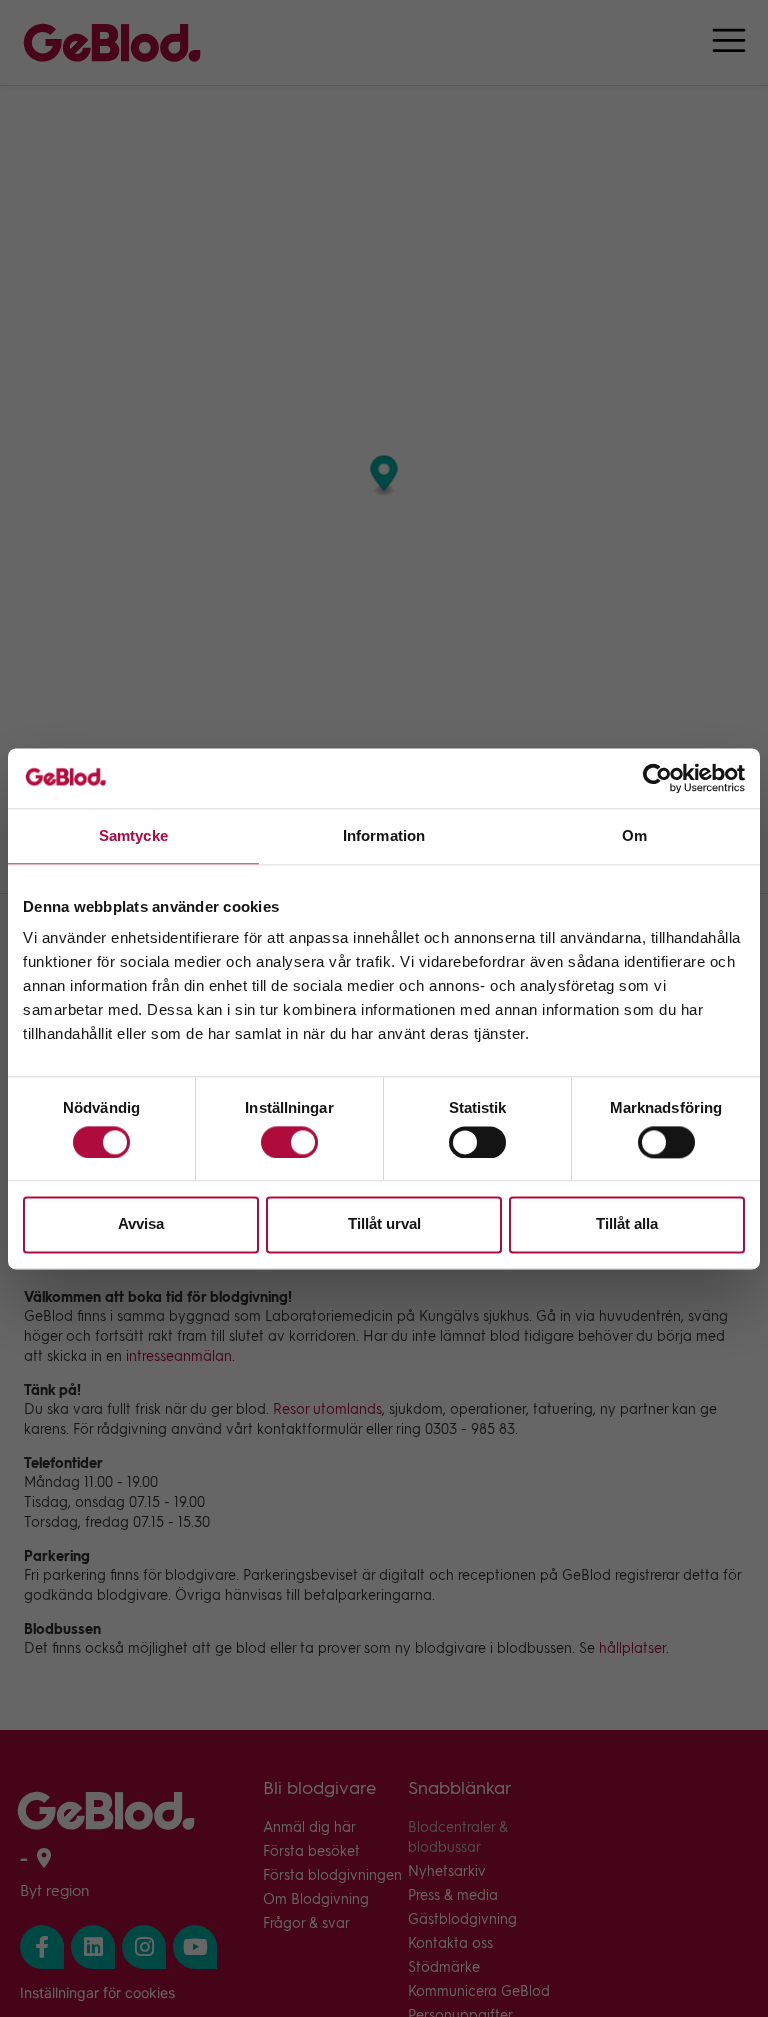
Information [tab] (384, 835)
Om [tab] (634, 835)
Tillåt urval (384, 1224)
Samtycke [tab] (133, 835)
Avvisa (141, 1224)
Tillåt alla (627, 1224)
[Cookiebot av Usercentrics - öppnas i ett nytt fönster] (657, 778)
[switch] (289, 1142)
